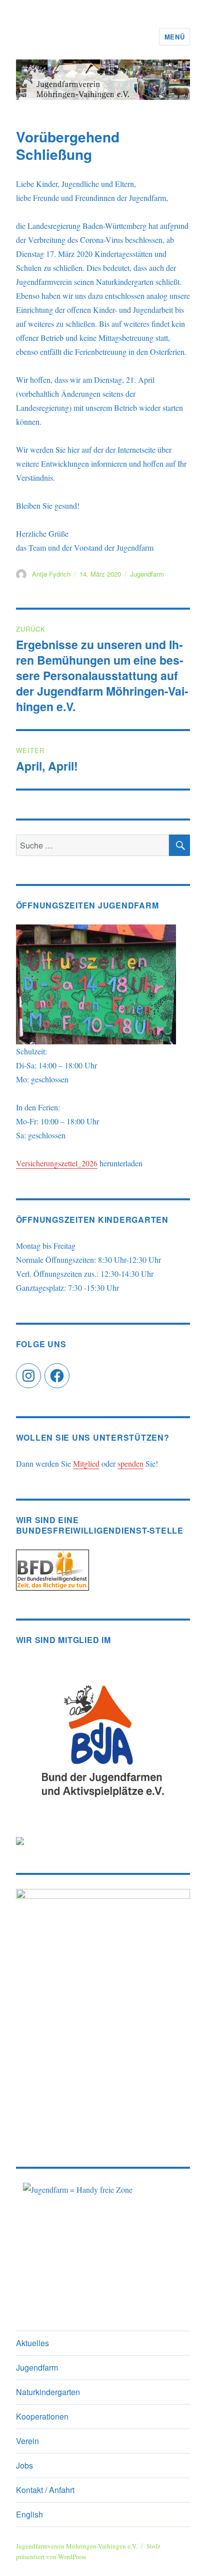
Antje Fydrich (51, 574)
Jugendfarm (147, 574)
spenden (130, 1463)
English (29, 2514)
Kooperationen (42, 2416)
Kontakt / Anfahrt (45, 2490)
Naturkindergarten (48, 2392)
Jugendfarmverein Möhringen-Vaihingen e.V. (77, 2546)
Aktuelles (32, 2343)
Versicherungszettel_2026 (57, 1163)
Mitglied (86, 1463)
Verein (27, 2441)
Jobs (24, 2465)
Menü (174, 37)
